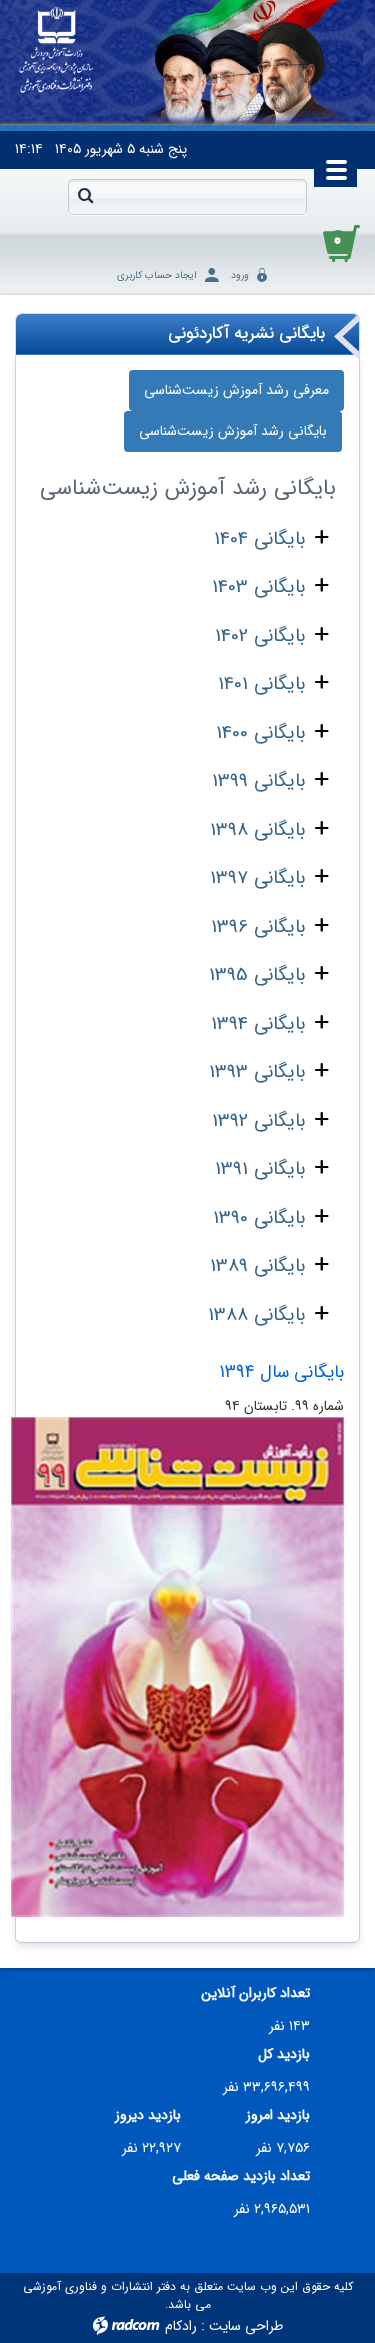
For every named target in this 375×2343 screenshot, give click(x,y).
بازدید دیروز (148, 2115)
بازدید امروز (278, 2115)
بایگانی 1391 (260, 1169)
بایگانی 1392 (258, 1121)
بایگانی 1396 (258, 927)
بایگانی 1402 (260, 636)
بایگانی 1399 (258, 781)
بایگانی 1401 (261, 684)
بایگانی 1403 (258, 587)
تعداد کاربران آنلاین (255, 1993)
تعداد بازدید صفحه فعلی (241, 2176)
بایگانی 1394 (258, 1024)
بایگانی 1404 (259, 539)
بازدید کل (284, 2054)
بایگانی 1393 (257, 1072)
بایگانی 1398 (257, 830)
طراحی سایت (246, 2326)
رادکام (181, 2326)
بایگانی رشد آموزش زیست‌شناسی (233, 431)
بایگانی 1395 (257, 975)
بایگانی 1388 (256, 1315)
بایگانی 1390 (259, 1218)
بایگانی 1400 (260, 733)
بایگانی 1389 (257, 1266)
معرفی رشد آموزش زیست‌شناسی (236, 390)
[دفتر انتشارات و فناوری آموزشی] (56, 51)
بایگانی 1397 (257, 878)
